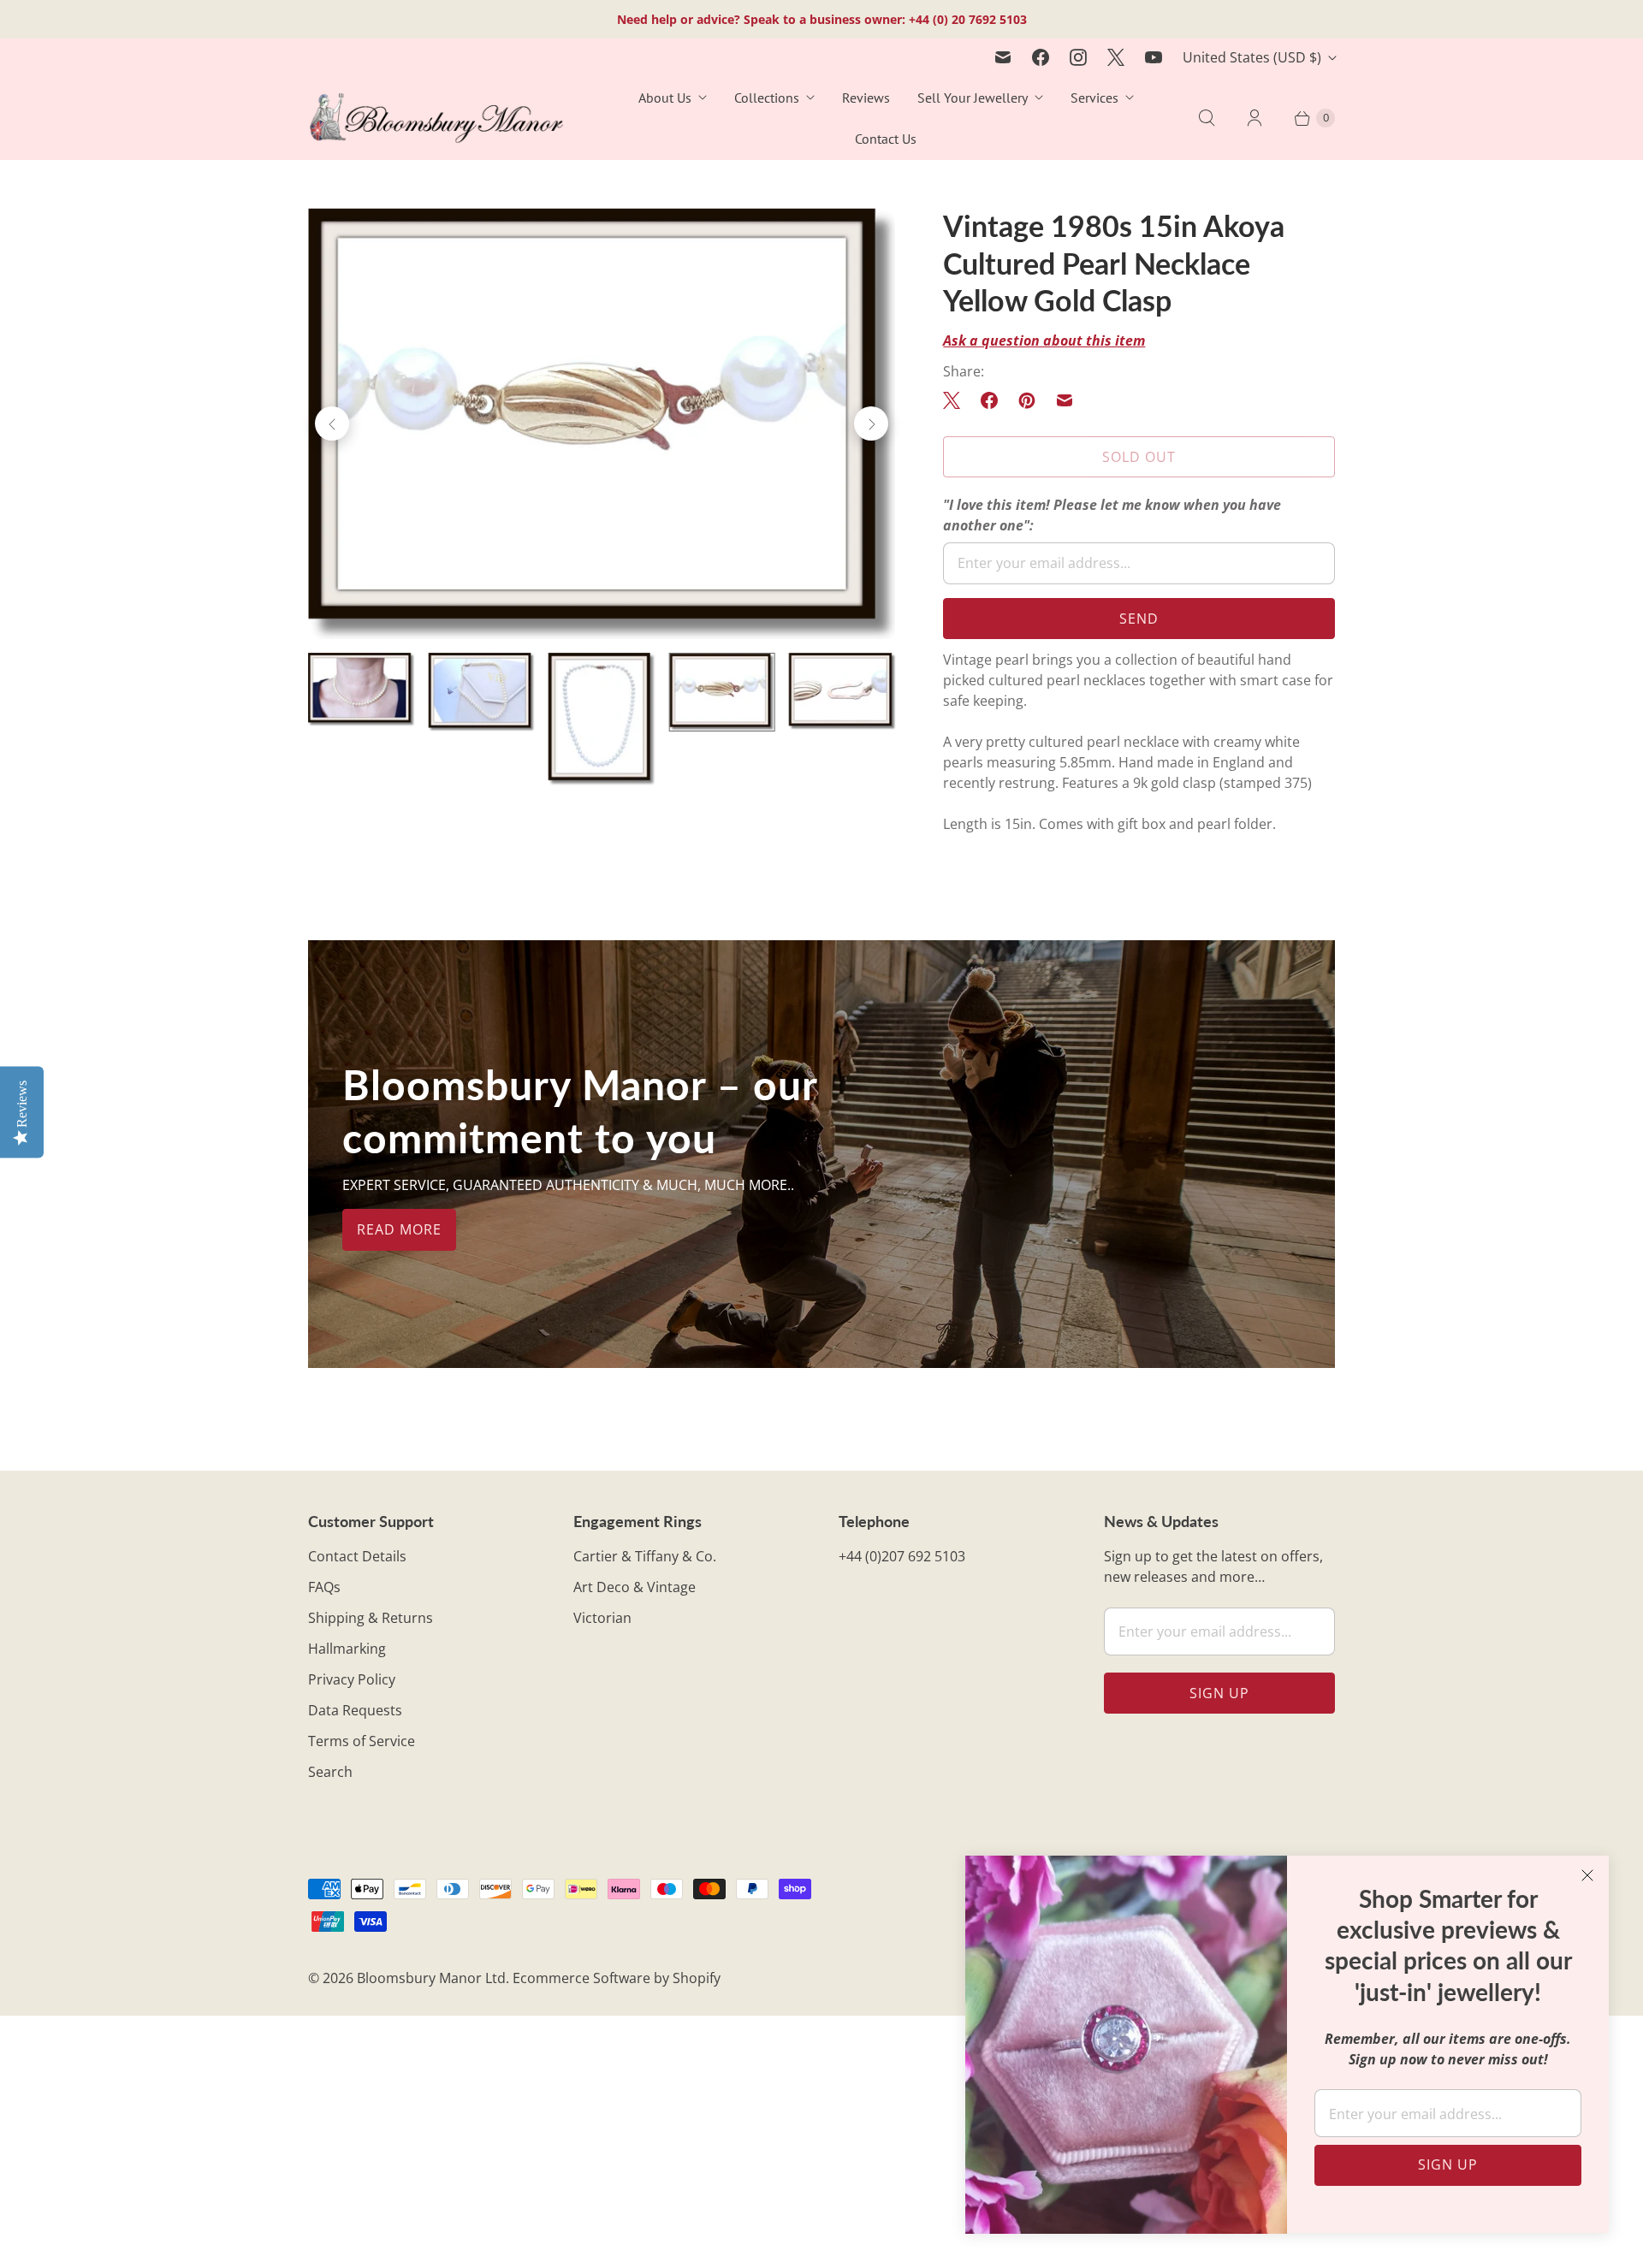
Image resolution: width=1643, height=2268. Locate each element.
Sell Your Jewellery (973, 98)
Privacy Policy (352, 1679)
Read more (399, 1229)
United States (1252, 57)
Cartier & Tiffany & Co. (645, 1556)
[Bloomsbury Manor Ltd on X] (1116, 57)
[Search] (1207, 118)
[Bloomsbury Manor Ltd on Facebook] (1041, 57)
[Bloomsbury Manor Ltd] (436, 118)
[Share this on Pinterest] (1027, 400)
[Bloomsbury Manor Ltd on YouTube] (1154, 57)
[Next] (871, 423)
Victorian (602, 1618)
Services (1094, 98)
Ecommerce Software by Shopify (617, 1978)
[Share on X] (957, 400)
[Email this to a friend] (1065, 400)
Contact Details (357, 1556)
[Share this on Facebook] (989, 400)
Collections (767, 98)
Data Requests (355, 1710)
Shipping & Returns (371, 1618)
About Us (665, 98)
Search (330, 1772)
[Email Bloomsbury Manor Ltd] (1003, 57)
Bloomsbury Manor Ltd (431, 1978)
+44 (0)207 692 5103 (902, 1556)
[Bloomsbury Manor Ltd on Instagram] (1078, 57)
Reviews (866, 98)
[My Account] (1254, 118)
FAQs (324, 1587)
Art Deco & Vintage (635, 1587)
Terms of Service (362, 1741)
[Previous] (332, 423)
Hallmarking (347, 1649)
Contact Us (886, 139)
